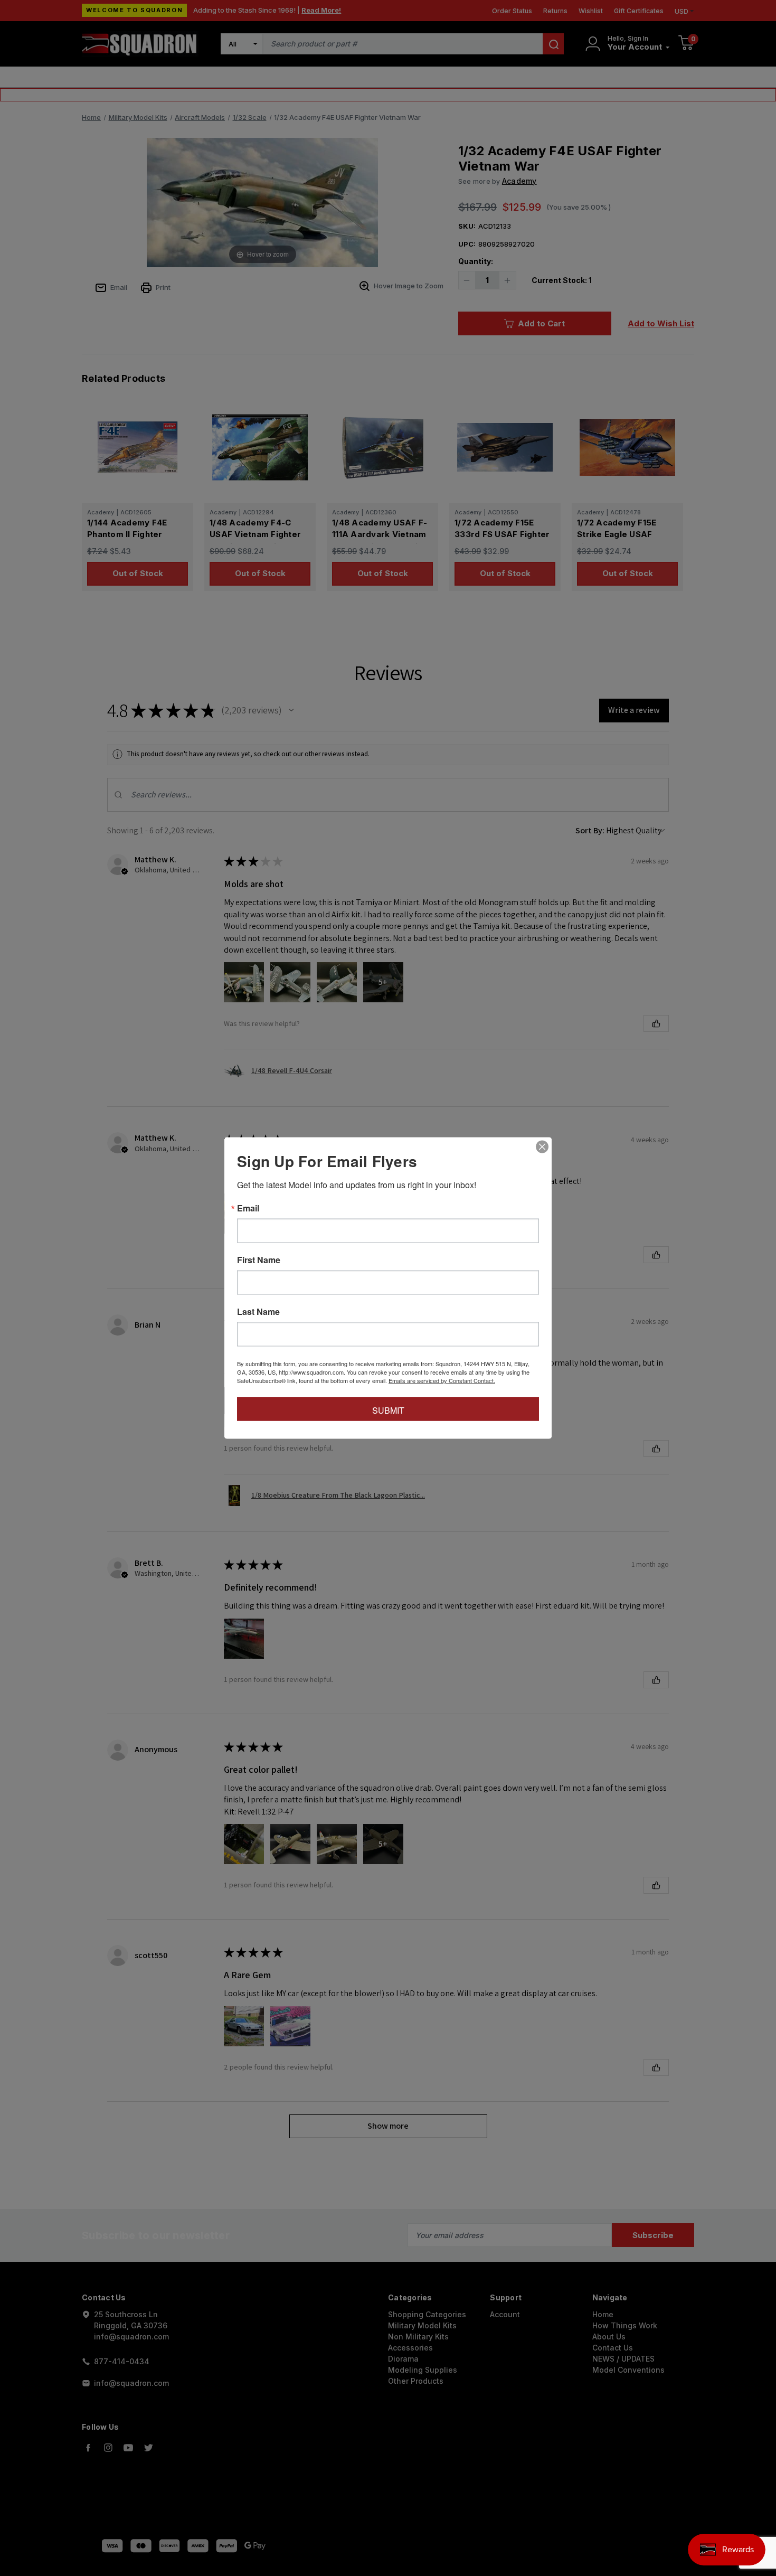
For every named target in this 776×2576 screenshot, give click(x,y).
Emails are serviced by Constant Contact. (442, 1380)
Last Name (258, 1312)
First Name (259, 1260)
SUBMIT (388, 1410)
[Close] (542, 1147)
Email (248, 1208)
